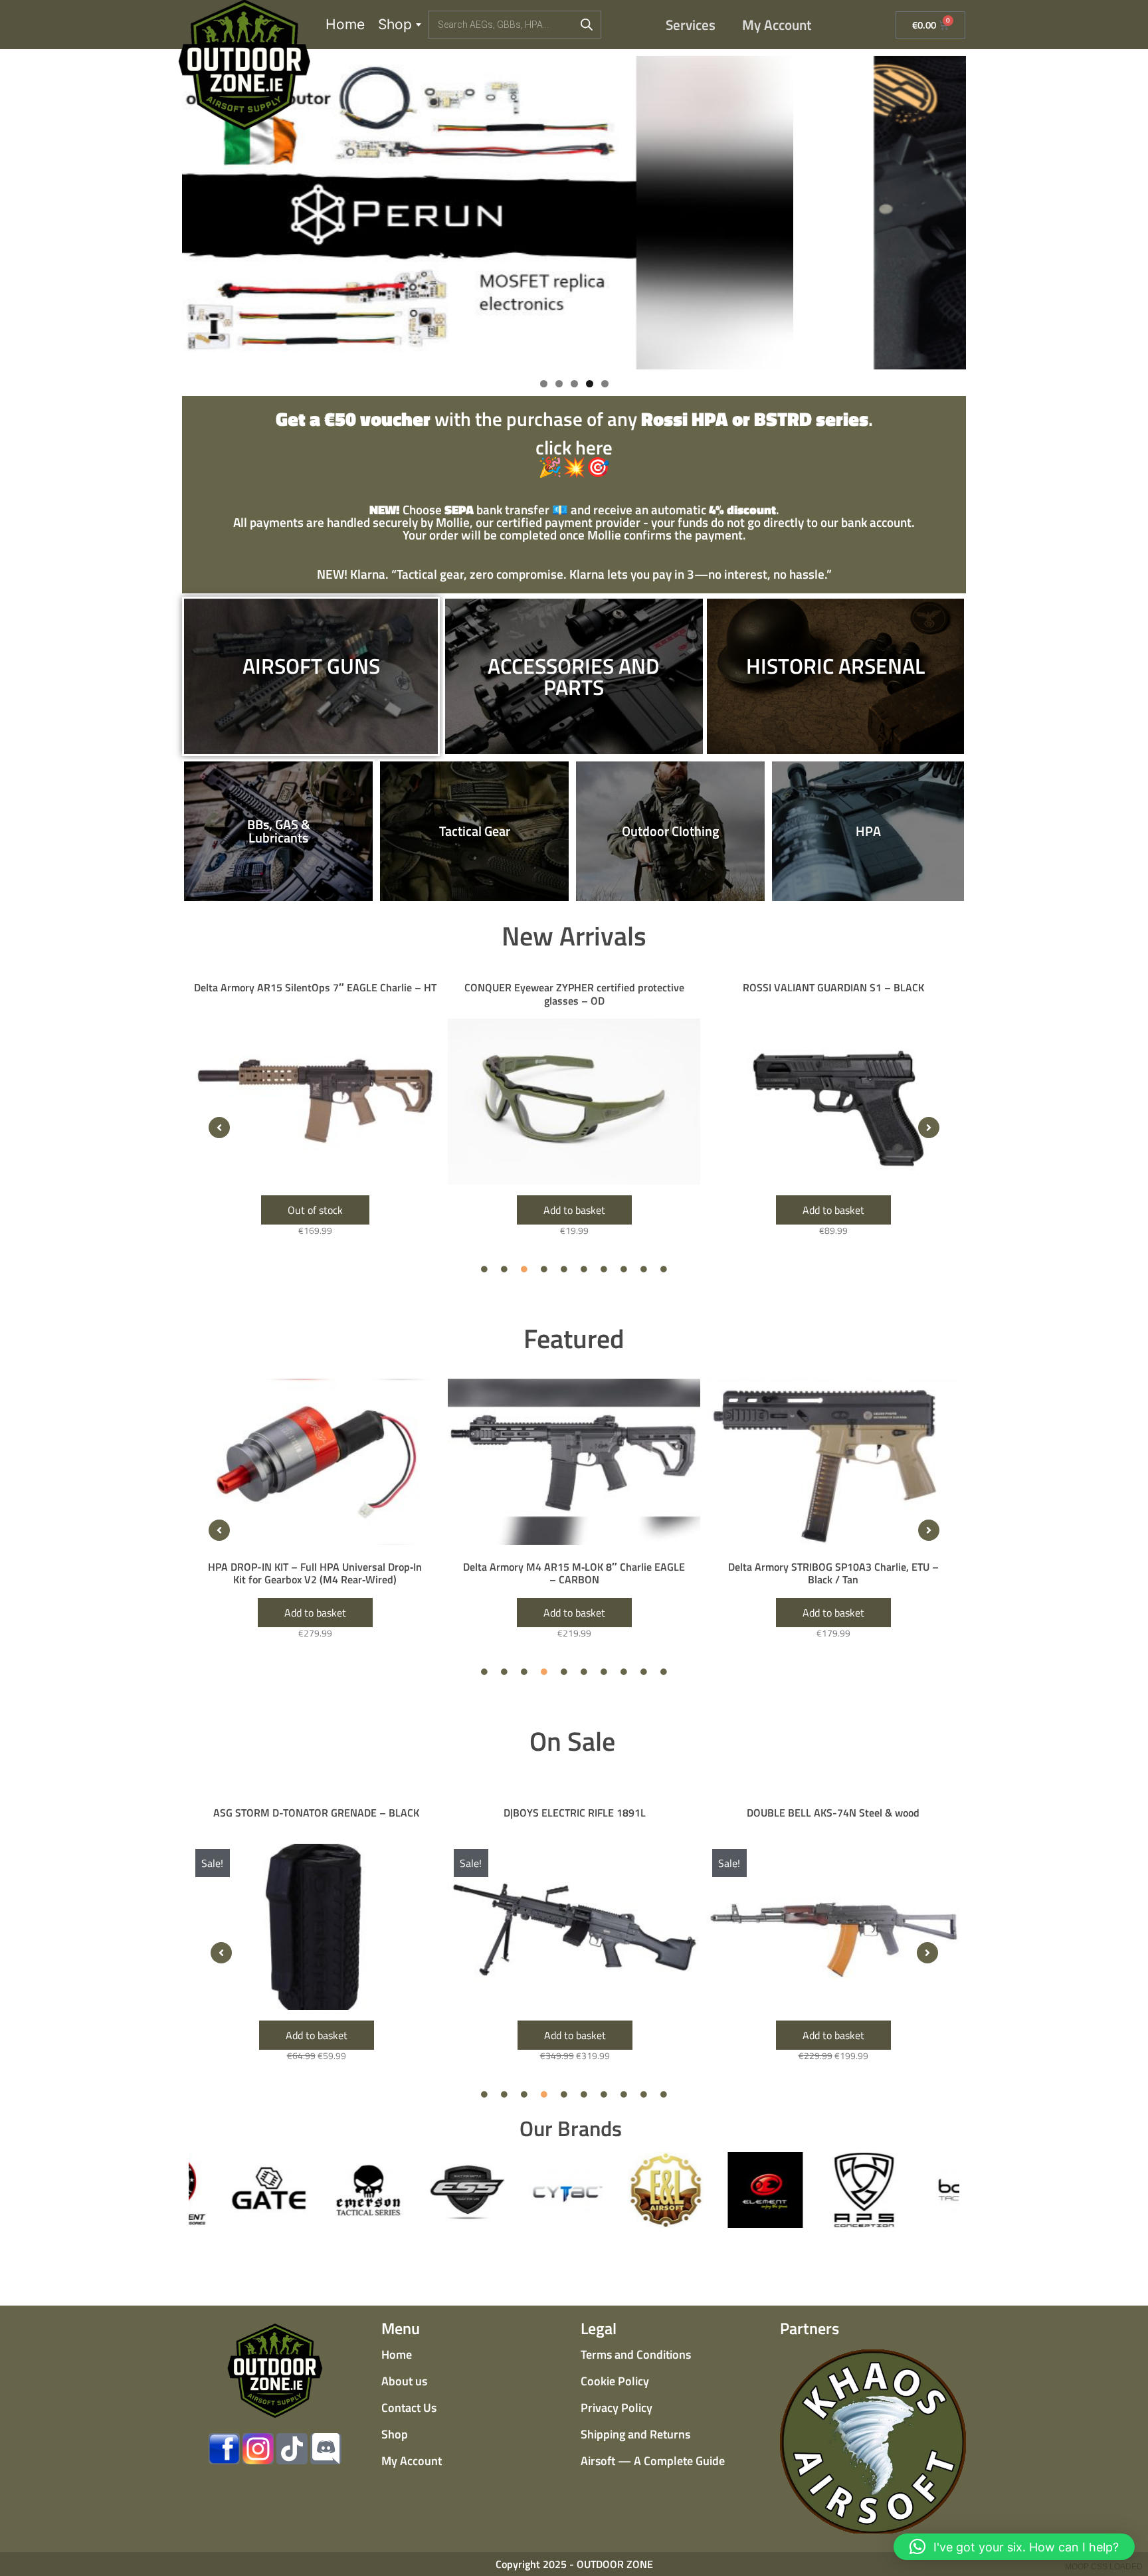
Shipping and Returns (635, 2434)
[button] (219, 1128)
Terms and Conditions (636, 2354)
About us (404, 2381)
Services (691, 25)
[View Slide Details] (574, 213)
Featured (574, 1338)
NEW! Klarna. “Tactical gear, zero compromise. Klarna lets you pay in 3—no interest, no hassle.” (574, 574)
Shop (395, 24)
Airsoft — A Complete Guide (653, 2461)
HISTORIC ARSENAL (835, 666)
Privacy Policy (617, 2408)
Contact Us (409, 2408)
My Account (777, 25)
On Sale (572, 1741)
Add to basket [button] (315, 1210)
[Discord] (326, 2449)
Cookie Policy (615, 2381)
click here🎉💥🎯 (574, 445)
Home (345, 24)
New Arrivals (574, 936)
